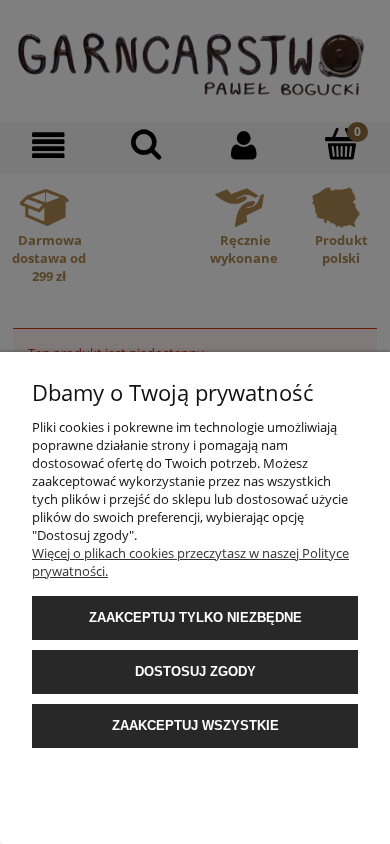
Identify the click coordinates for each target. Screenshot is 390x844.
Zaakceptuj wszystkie (195, 725)
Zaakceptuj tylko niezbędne (195, 617)
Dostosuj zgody (195, 671)
